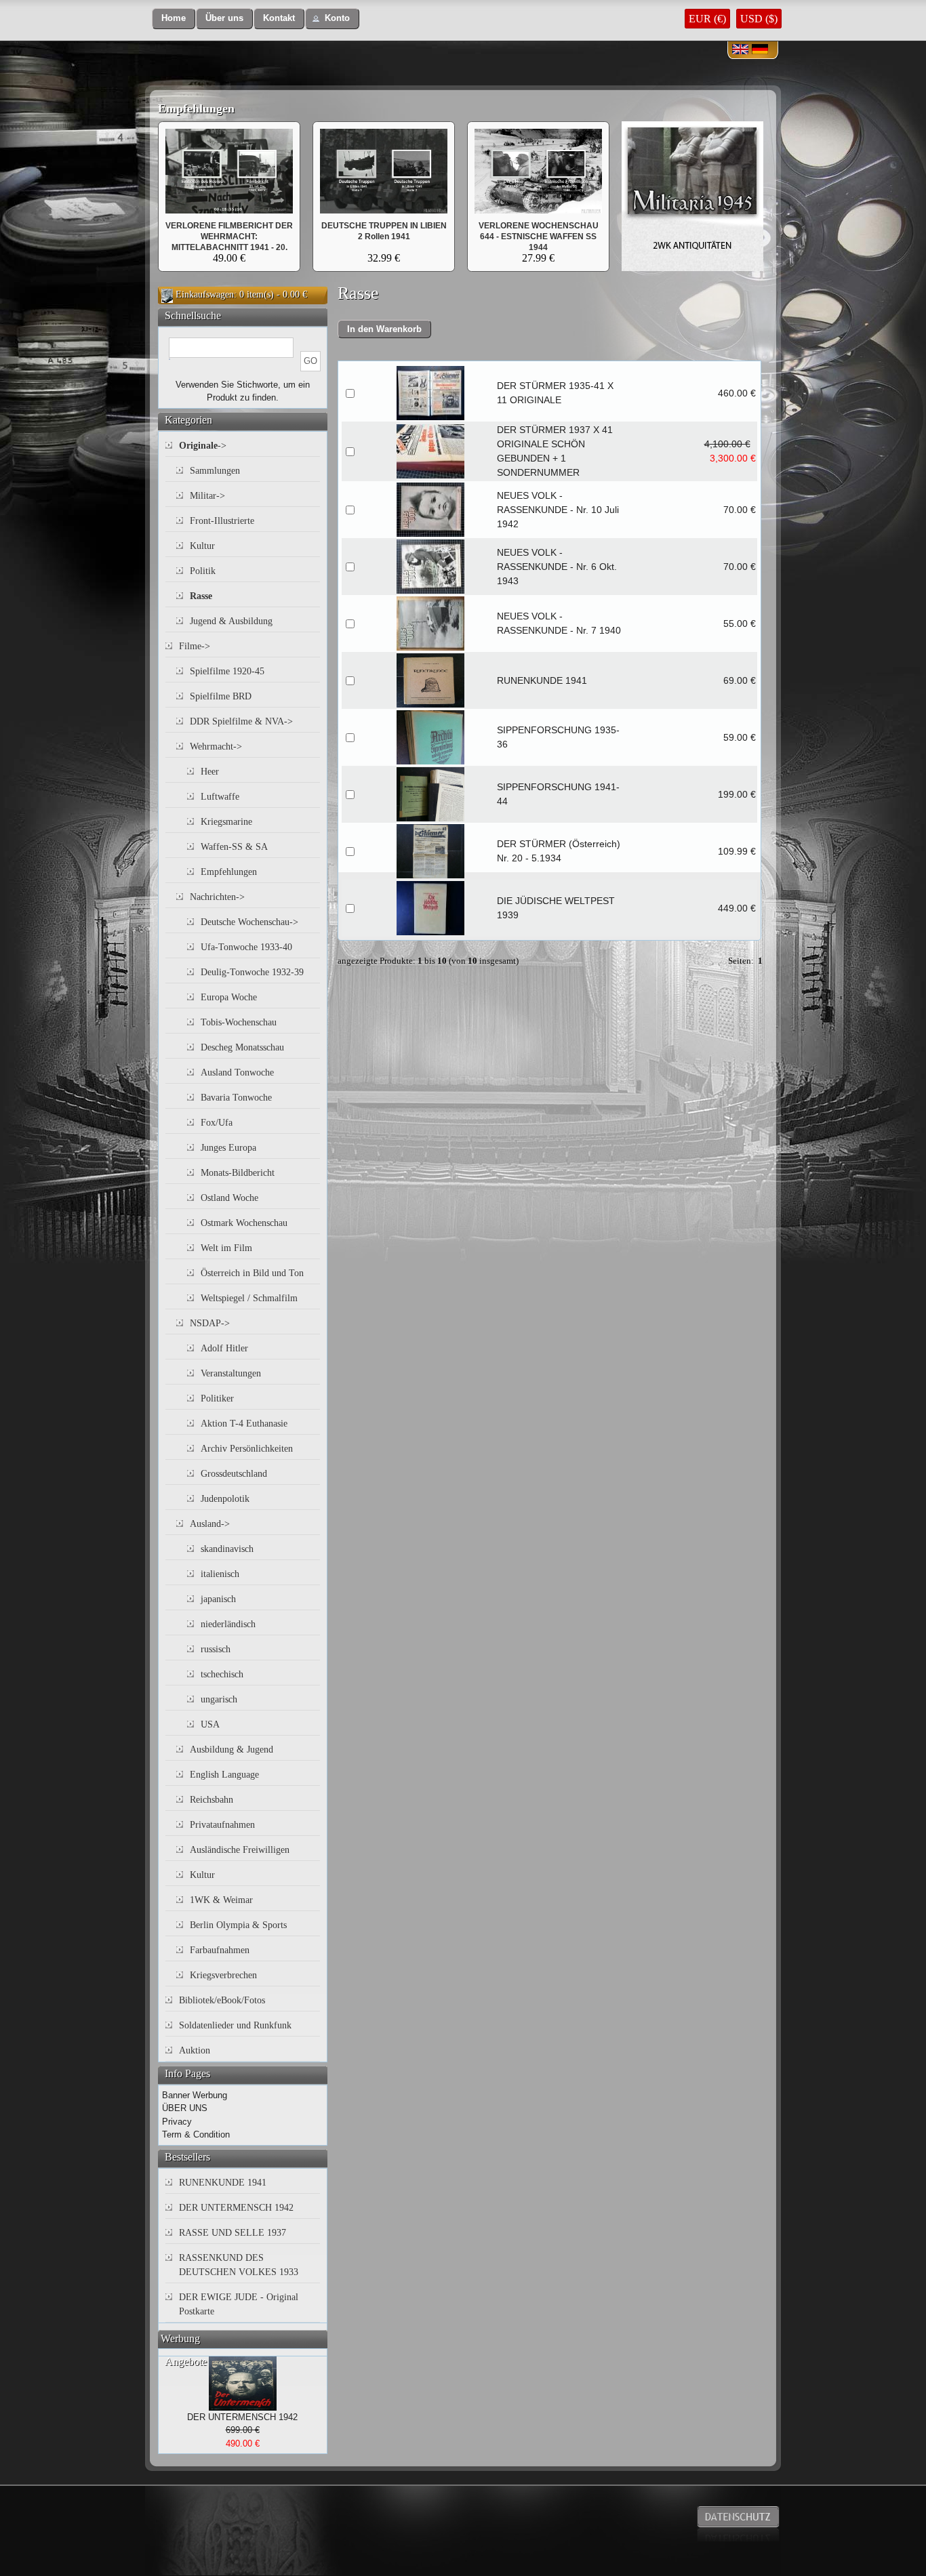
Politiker (217, 1398)
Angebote (186, 2362)
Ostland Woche (229, 1198)
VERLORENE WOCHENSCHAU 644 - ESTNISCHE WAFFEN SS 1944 (539, 237)
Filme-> (195, 646)
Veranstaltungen (231, 1373)
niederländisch (228, 1624)
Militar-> (207, 496)
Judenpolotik (225, 1499)
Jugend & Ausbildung (231, 621)
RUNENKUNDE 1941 (542, 680)
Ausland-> (210, 1524)
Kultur (202, 546)
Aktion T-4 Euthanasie (244, 1424)
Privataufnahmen (222, 1825)
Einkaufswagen (205, 294)
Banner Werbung (195, 2095)
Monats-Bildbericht (238, 1173)
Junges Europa (228, 1148)
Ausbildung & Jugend (231, 1750)
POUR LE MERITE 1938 (384, 226)
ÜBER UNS (185, 2108)
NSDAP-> (210, 1323)
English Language (224, 1775)
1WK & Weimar (221, 1900)
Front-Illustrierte (222, 521)
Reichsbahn (212, 1800)
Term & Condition (196, 2134)
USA (210, 1724)
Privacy (177, 2122)
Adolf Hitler (224, 1348)
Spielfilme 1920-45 (227, 671)
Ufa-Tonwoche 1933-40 (246, 947)
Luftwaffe (220, 797)
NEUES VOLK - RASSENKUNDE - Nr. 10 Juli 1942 (558, 510)
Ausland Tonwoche (237, 1072)
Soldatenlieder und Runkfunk (235, 2025)
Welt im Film (226, 1248)
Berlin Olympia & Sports (238, 1925)
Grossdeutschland (234, 1474)
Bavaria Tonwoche (236, 1098)
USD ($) (759, 19)
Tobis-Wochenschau (239, 1022)
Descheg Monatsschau (242, 1047)
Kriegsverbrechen (223, 1975)
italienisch (220, 1574)
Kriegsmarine (226, 822)
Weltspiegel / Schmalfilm (249, 1298)
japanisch (218, 1599)
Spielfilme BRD (221, 696)
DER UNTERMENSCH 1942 (236, 2208)
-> (203, 446)
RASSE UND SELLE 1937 (233, 2233)
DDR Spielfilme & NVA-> (241, 721)
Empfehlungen (196, 108)
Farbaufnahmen (220, 1950)
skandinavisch (227, 1549)
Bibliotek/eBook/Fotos (222, 2000)
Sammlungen (215, 471)
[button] (174, 19)
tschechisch (222, 1674)
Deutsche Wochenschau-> (249, 922)
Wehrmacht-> (216, 747)
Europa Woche (229, 997)
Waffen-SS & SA (234, 847)
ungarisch (219, 1699)
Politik (203, 571)
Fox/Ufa (217, 1123)
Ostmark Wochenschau (244, 1223)
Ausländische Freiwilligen (240, 1850)
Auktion (195, 2050)
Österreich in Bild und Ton (252, 1273)
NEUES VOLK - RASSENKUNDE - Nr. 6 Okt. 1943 (557, 567)
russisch (216, 1649)
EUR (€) (707, 19)
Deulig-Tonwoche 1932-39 (252, 972)
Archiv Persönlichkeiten (247, 1449)
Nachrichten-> (217, 897)
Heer (210, 772)
